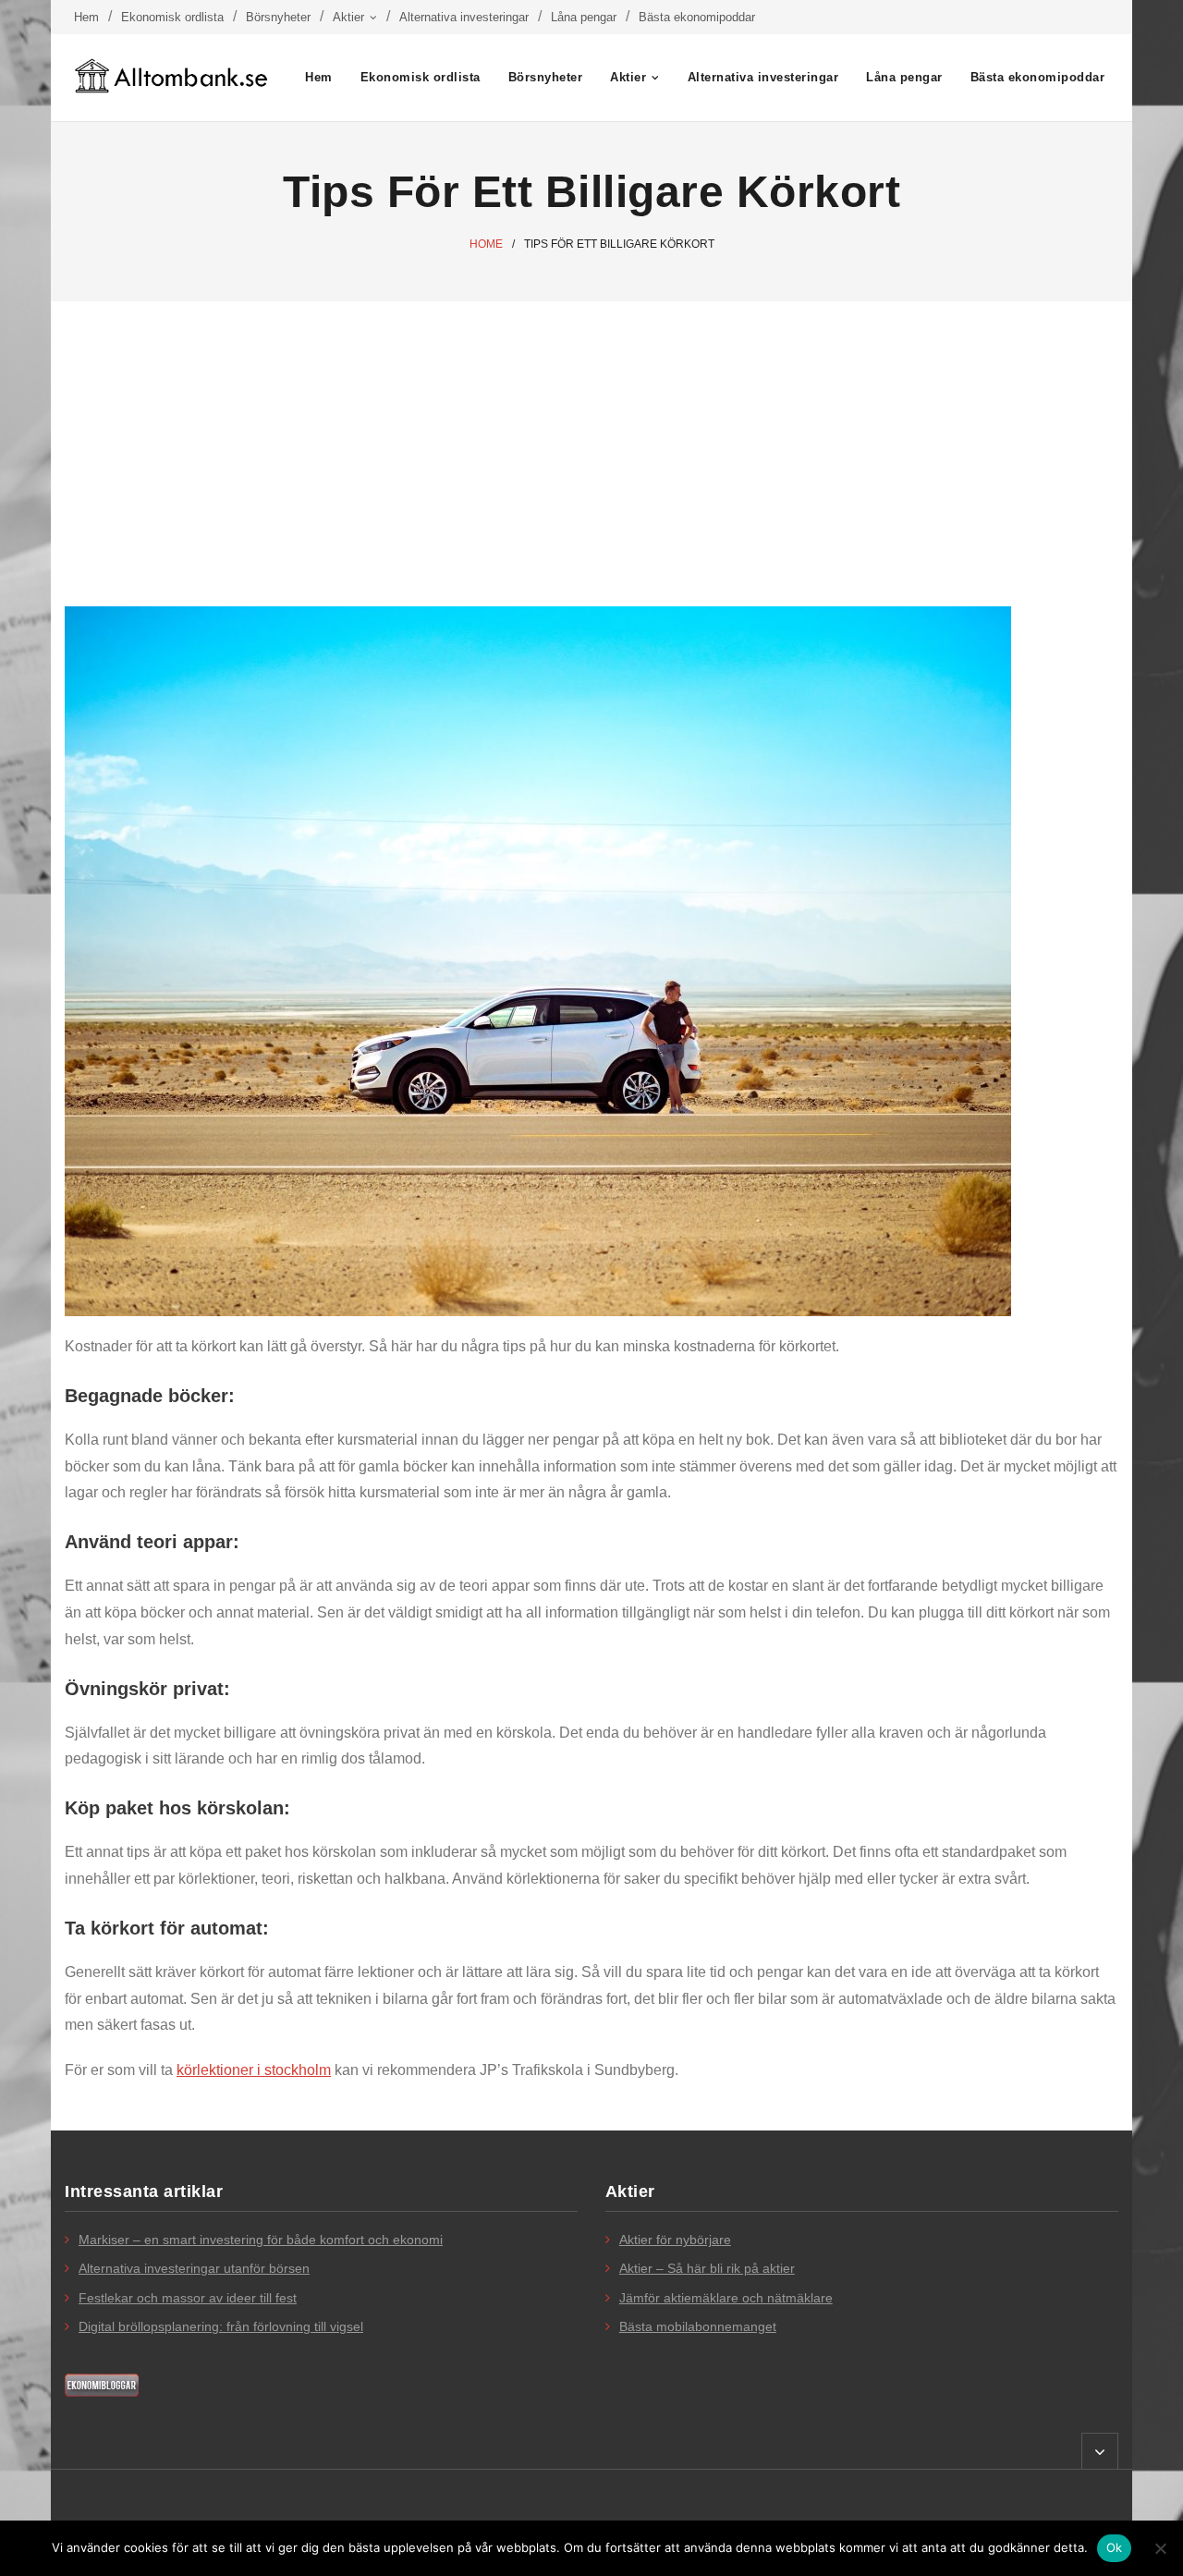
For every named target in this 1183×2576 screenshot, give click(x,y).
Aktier (348, 17)
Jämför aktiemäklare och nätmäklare (726, 2298)
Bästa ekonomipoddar (697, 17)
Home (486, 244)
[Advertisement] (591, 440)
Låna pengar (584, 17)
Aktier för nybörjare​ (675, 2240)
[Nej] (1160, 2548)
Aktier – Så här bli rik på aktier (707, 2268)
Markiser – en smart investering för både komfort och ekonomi (261, 2240)
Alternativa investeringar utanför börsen (194, 2268)
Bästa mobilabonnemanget (698, 2326)
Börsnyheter (278, 17)
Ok (1115, 2547)
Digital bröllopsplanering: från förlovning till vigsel (221, 2326)
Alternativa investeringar (464, 17)
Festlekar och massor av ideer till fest (188, 2298)
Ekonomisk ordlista (172, 17)
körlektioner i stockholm (254, 2070)
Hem (86, 17)
